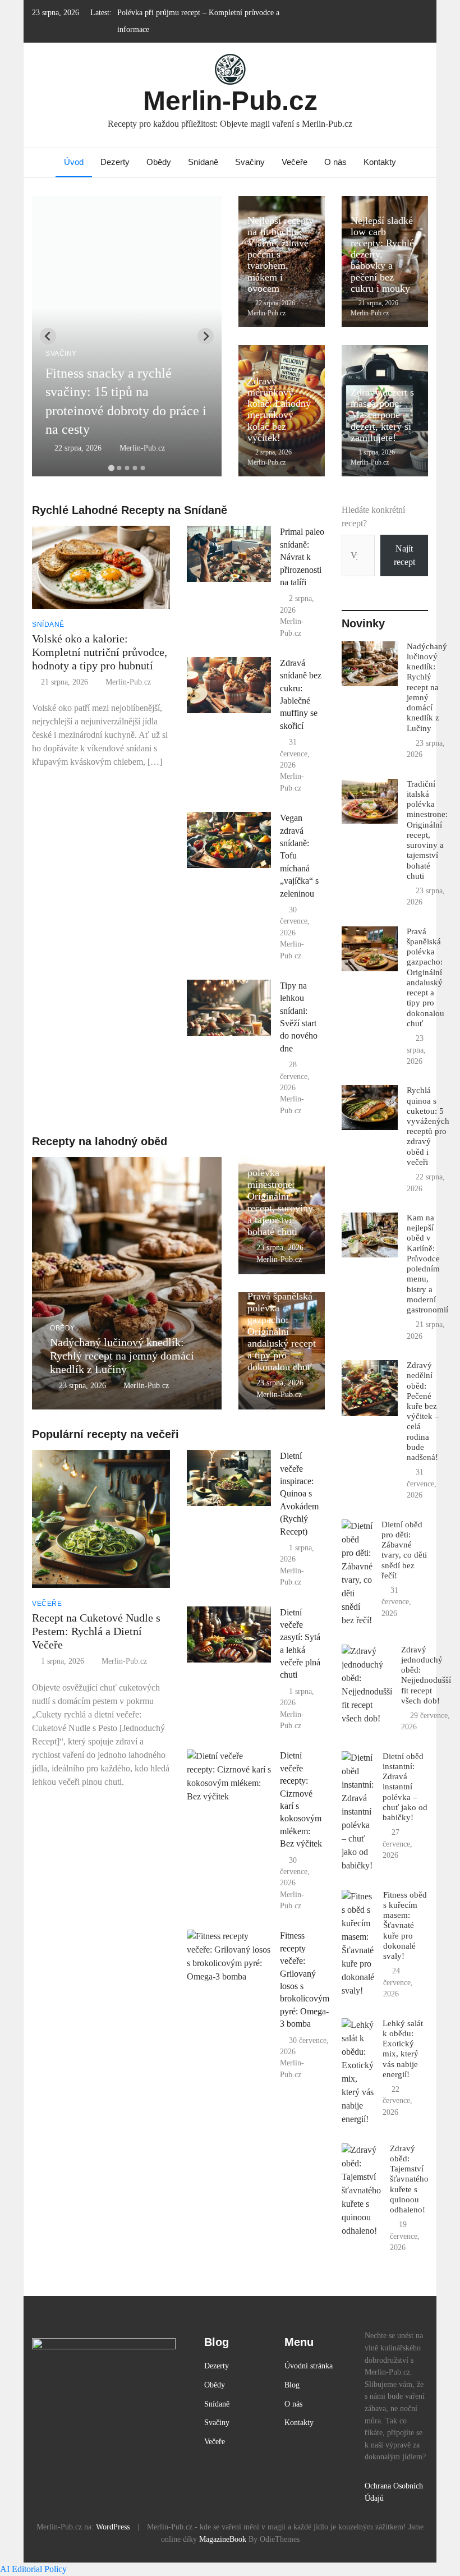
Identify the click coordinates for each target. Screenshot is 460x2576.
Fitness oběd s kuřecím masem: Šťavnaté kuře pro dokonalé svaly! (405, 1925)
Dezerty (115, 162)
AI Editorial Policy (33, 2569)
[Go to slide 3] (127, 468)
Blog (292, 2385)
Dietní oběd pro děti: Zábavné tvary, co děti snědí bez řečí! (404, 1550)
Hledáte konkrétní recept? (373, 516)
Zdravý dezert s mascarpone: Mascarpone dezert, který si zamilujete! (382, 415)
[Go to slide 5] (142, 468)
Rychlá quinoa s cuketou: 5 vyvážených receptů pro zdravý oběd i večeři (428, 1126)
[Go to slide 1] (111, 468)
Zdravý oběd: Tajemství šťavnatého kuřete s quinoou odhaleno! (409, 2179)
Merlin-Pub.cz (230, 101)
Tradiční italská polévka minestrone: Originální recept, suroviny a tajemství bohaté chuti (280, 1197)
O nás (335, 162)
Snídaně (203, 162)
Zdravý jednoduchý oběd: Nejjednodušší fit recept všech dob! (426, 1675)
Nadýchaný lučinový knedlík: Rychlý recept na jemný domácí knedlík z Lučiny (122, 1356)
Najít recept (404, 555)
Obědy (159, 162)
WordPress (113, 2527)
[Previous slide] (48, 336)
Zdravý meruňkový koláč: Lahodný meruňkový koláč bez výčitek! (279, 409)
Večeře (295, 162)
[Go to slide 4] (135, 468)
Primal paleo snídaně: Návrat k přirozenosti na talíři (302, 557)
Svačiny (250, 162)
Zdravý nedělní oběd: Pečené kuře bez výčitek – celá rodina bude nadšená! (423, 1411)
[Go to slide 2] (119, 468)
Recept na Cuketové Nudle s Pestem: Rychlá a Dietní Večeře (96, 1631)
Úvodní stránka (309, 2366)
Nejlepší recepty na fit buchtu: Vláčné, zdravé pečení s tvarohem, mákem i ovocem (280, 254)
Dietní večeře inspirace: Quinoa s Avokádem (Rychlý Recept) (299, 1493)
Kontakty (380, 162)
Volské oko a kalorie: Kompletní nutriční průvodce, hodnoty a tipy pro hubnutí (100, 652)
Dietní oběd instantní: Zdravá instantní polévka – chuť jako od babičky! (405, 1787)
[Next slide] (206, 336)
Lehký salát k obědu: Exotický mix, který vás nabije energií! (403, 2049)
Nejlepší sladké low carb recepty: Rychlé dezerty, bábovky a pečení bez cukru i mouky (382, 254)
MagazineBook (223, 2539)
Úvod (74, 162)
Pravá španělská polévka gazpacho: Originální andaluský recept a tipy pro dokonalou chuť (282, 1332)
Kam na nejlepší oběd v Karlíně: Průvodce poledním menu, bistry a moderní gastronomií (427, 1263)
